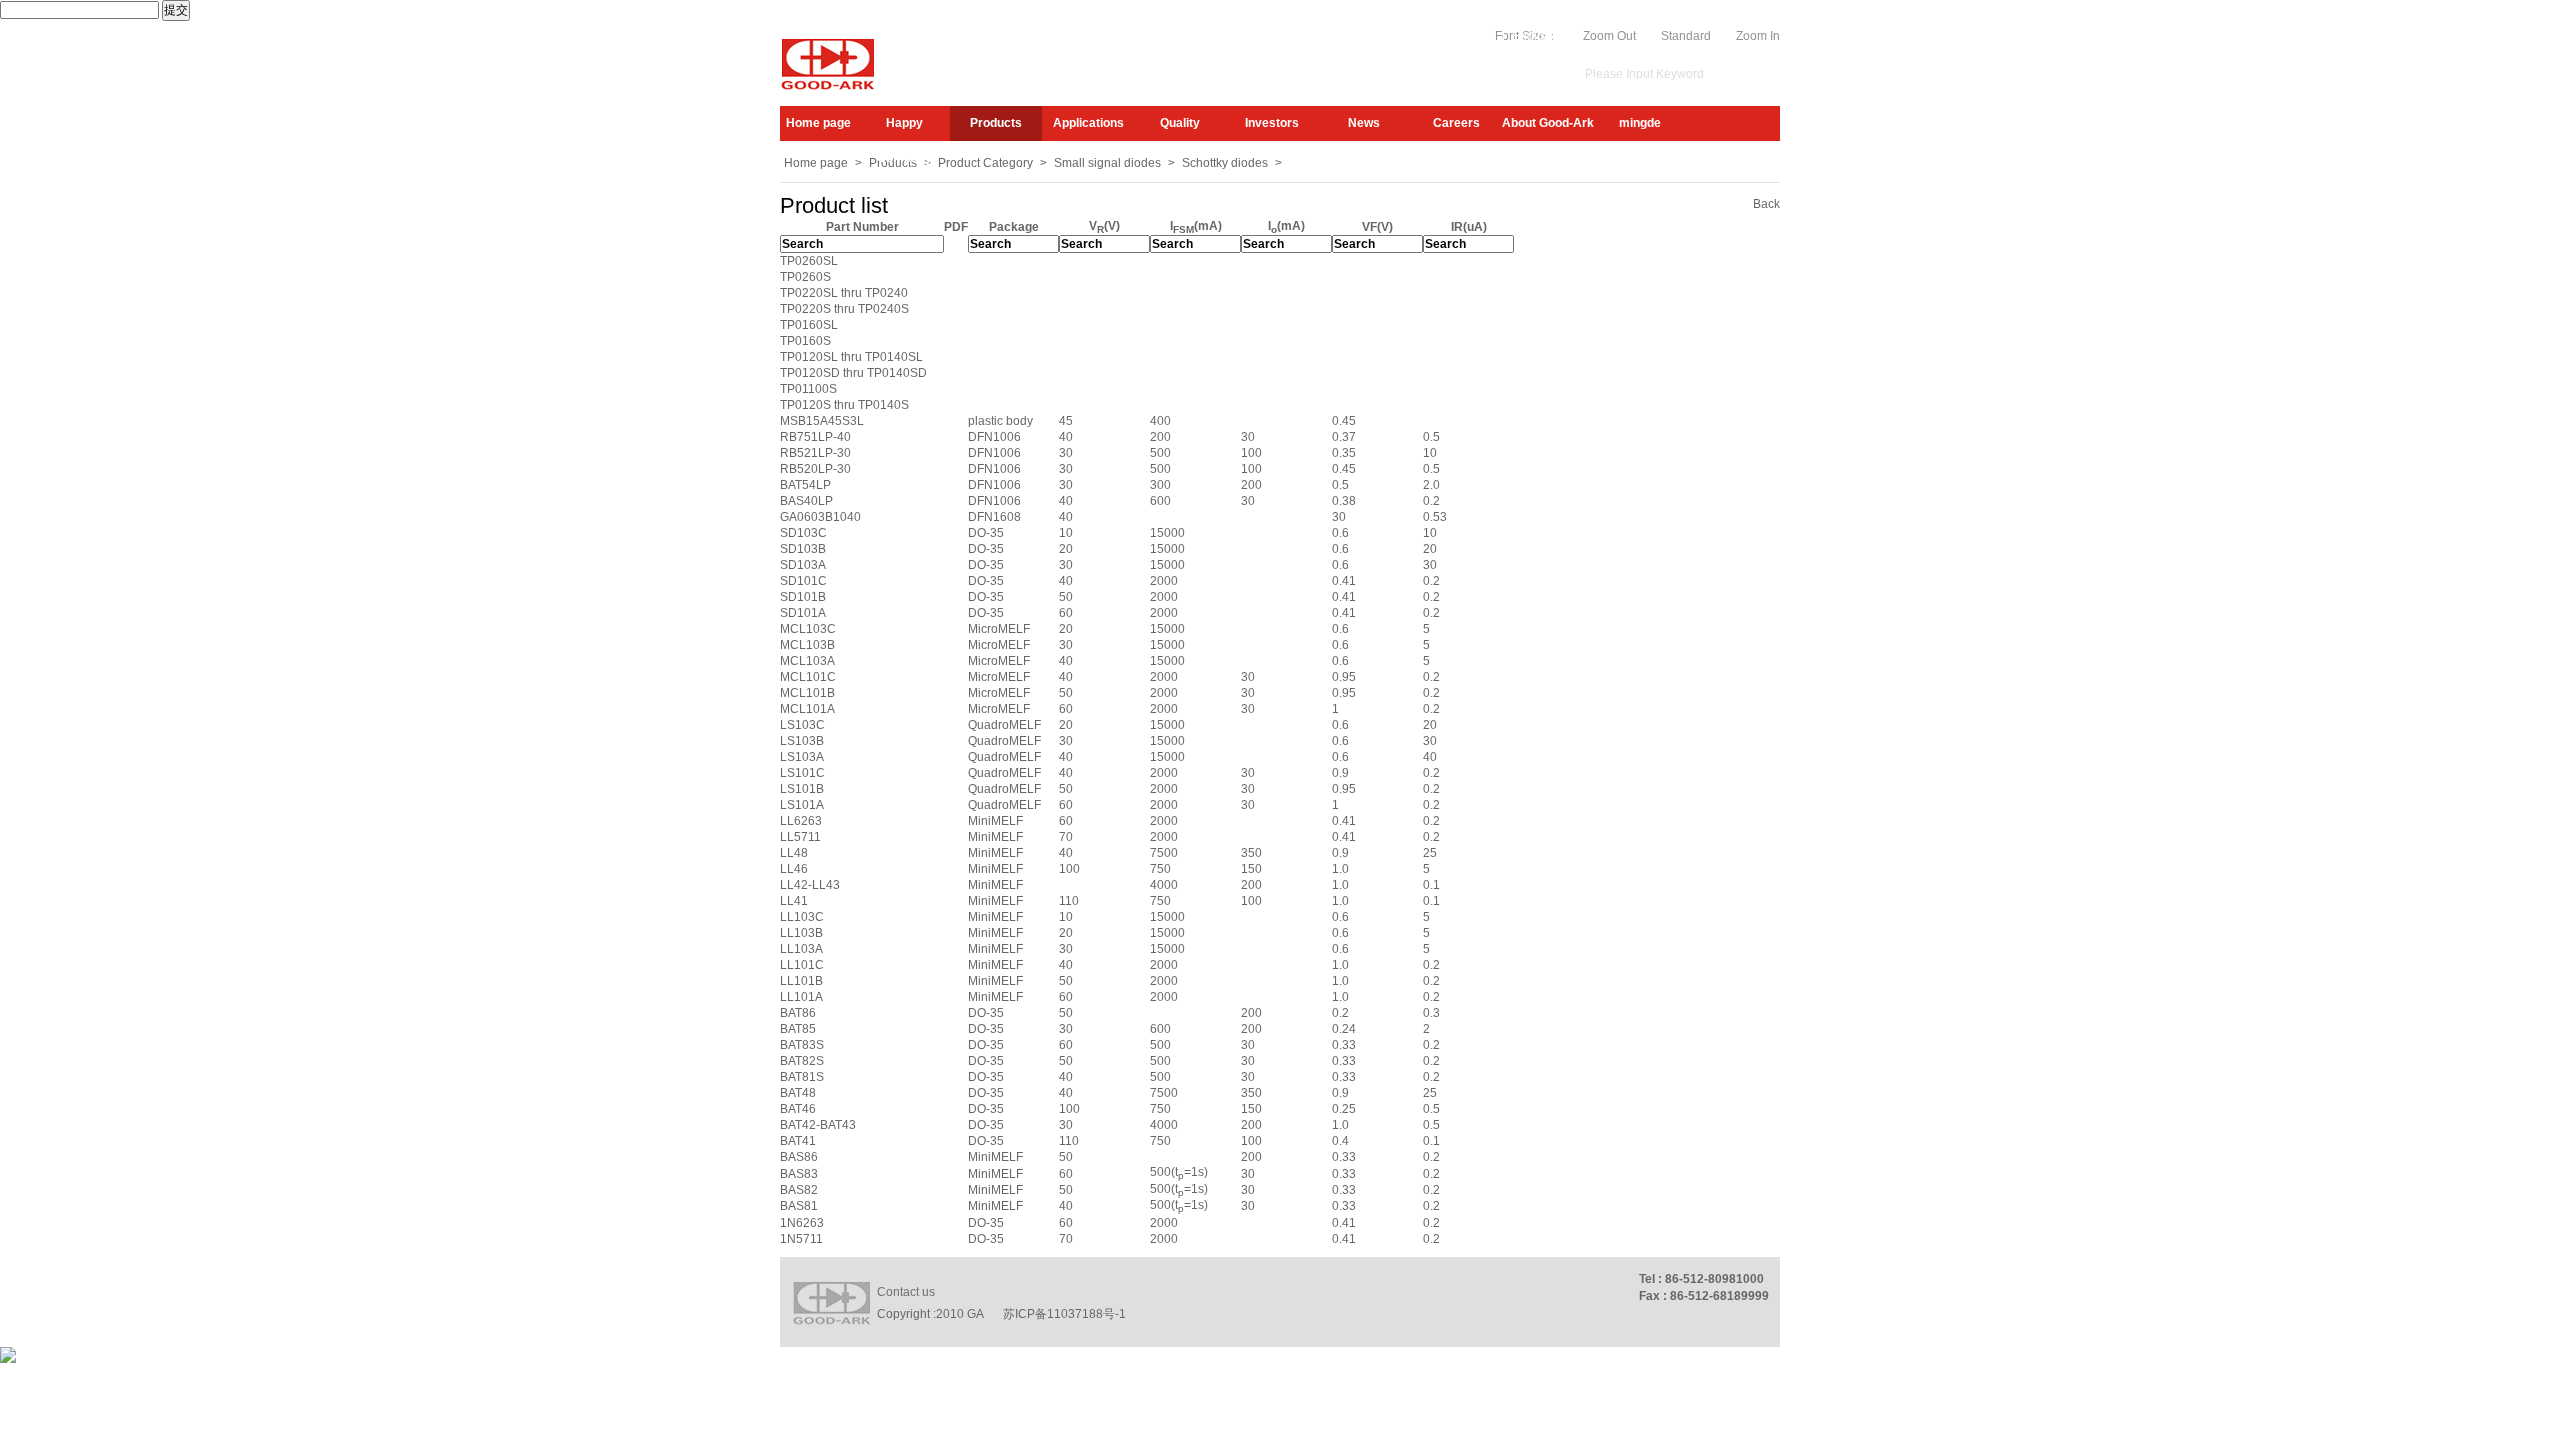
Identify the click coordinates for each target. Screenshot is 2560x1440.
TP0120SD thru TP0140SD (853, 373)
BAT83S (802, 1045)
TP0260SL (809, 261)
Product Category (985, 163)
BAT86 (798, 1013)
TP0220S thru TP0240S (844, 309)
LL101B (801, 981)
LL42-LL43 (810, 885)
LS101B (802, 789)
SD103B (803, 549)
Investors (1272, 123)
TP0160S (805, 341)
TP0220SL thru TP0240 (844, 293)
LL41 (794, 901)
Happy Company (904, 128)
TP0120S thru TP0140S (844, 405)
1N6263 (802, 1223)
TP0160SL (809, 325)
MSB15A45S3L (822, 421)
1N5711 (801, 1239)
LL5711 (800, 837)
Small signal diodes (1107, 163)
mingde (1640, 123)
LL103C (802, 917)
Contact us (906, 1292)
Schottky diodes (1225, 163)
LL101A (801, 997)
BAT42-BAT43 (818, 1125)
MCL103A (807, 661)
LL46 (794, 869)
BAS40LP (806, 501)
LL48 (794, 853)
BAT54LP (805, 485)
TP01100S (808, 389)
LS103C (802, 725)
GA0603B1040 (820, 517)
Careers (1456, 123)
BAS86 (799, 1157)
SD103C (803, 533)
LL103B (801, 933)
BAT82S (802, 1061)
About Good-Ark (1548, 123)
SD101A (803, 613)
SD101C (803, 581)
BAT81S (802, 1077)
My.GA (1428, 36)
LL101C (802, 965)
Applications (1088, 123)
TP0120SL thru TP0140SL (851, 357)
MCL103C (808, 629)
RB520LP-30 (815, 469)
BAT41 (798, 1141)
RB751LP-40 (815, 437)
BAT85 (798, 1029)
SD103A (803, 565)
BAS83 (799, 1174)
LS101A (802, 805)
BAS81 (799, 1206)
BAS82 (799, 1190)
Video (1479, 36)
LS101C (802, 773)
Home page (818, 123)
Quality (1180, 123)
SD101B (803, 597)
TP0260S (805, 277)
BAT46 (798, 1109)
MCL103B (807, 645)
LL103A (801, 949)
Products (996, 123)
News (1364, 123)
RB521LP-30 (815, 453)
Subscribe (1366, 36)
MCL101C (808, 677)
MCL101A (807, 709)
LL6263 (801, 821)
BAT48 (798, 1093)
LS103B (802, 741)
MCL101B (807, 693)
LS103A (802, 757)
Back (1766, 204)
